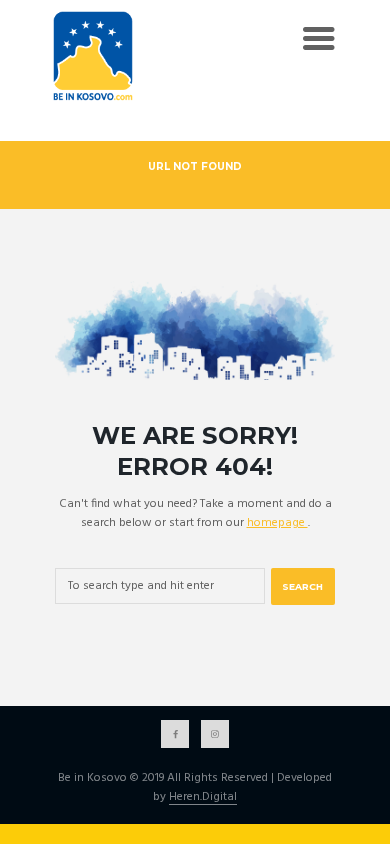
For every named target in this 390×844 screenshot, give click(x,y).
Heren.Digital (203, 798)
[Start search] (303, 586)
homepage (277, 523)
